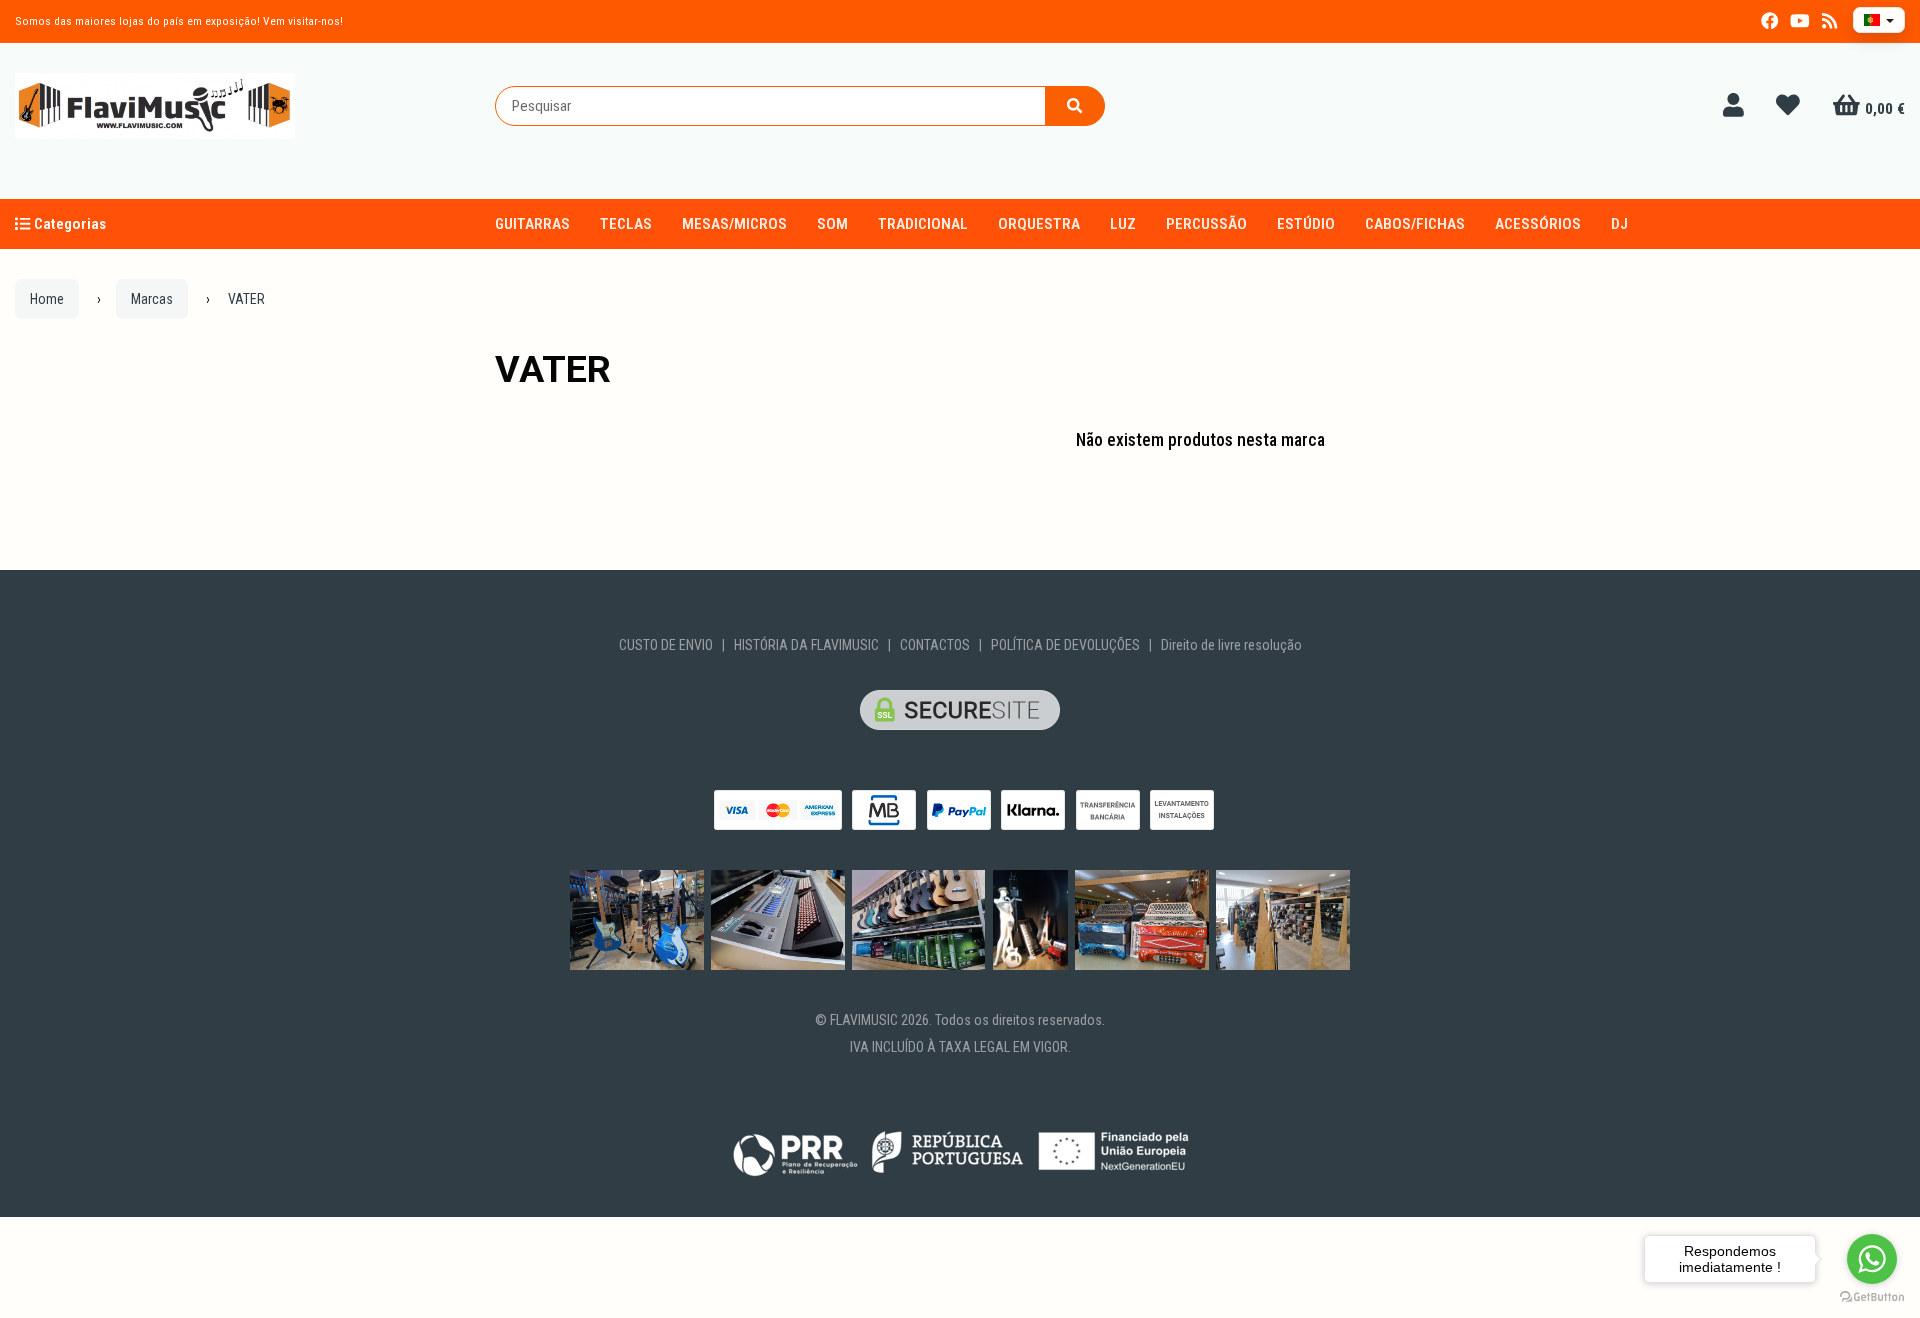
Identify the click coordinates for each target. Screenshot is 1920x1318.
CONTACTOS (935, 645)
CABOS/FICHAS (1415, 224)
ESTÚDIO (1306, 224)
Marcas (152, 299)
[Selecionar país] (1879, 20)
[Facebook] (1770, 21)
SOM (832, 224)
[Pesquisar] (1075, 106)
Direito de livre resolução (1231, 645)
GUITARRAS (532, 224)
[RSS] (1829, 21)
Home (47, 299)
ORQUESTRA (1039, 224)
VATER (553, 369)
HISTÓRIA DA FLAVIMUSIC (806, 645)
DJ (1619, 224)
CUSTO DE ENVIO (666, 645)
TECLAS (626, 224)
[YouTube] (1800, 21)
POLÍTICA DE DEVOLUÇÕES (1065, 645)
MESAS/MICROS (734, 224)
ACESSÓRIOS (1538, 224)
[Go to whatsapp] (1872, 1259)
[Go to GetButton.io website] (1872, 1297)
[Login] (1733, 106)
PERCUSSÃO (1206, 224)
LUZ (1123, 224)
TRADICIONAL (923, 224)
